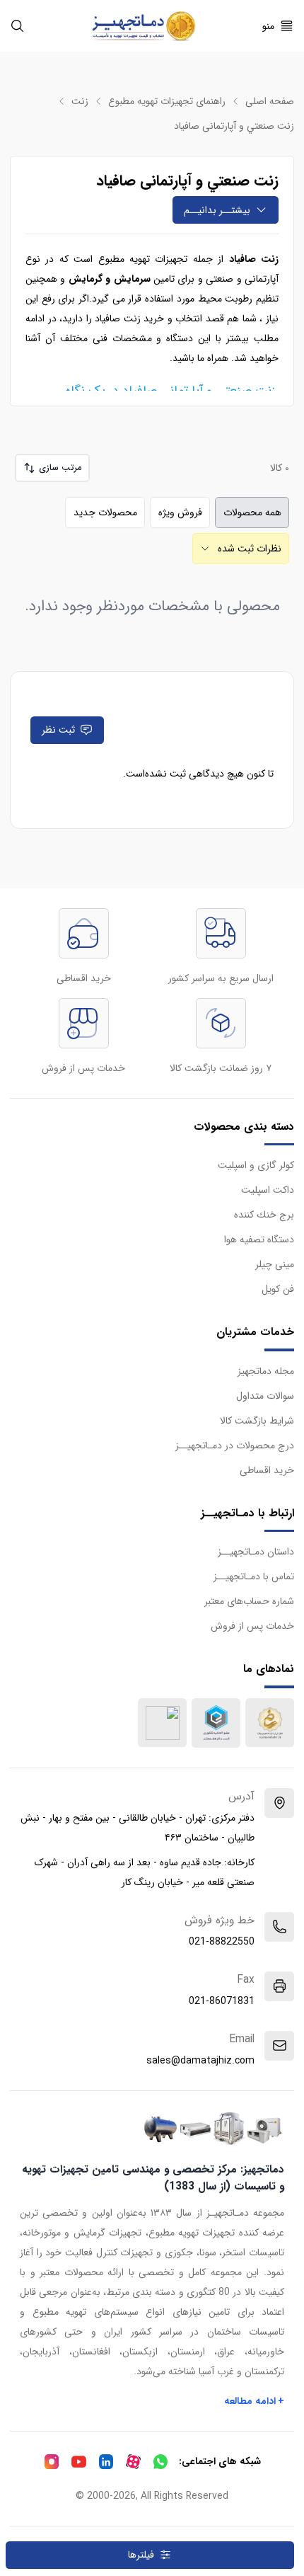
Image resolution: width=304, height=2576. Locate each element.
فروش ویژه (180, 513)
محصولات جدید (105, 513)
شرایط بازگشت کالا (257, 1421)
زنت (80, 101)
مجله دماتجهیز (266, 1371)
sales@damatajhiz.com (200, 2061)
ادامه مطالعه (255, 2401)
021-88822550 (222, 1942)
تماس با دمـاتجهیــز (254, 1576)
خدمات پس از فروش (252, 1626)
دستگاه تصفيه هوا (259, 1240)
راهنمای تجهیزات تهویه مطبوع (167, 101)
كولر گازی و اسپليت (256, 1165)
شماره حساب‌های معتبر (249, 1601)
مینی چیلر (275, 1264)
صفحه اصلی (270, 101)
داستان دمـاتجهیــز (256, 1552)
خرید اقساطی (267, 1470)
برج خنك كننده (264, 1215)
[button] (52, 468)
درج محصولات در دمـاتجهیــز (235, 1446)
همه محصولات (252, 513)
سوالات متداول (265, 1396)
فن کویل (278, 1289)
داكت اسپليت (268, 1190)
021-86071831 (222, 2001)
